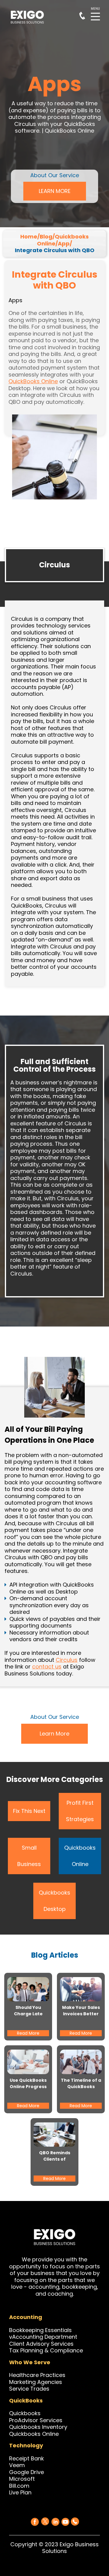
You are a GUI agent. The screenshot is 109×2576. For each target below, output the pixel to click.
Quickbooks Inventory (38, 2427)
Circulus (67, 1660)
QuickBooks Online (33, 381)
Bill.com (19, 2486)
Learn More (54, 1734)
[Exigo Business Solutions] (35, 2522)
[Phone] (75, 2521)
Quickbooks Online (80, 1856)
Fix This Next (29, 1811)
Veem (17, 2465)
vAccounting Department (43, 2337)
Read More (28, 2033)
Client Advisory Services (41, 2344)
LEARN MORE (55, 191)
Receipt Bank (26, 2458)
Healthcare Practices (37, 2375)
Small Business (29, 1856)
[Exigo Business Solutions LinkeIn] (55, 2522)
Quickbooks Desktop (54, 1901)
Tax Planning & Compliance (46, 2350)
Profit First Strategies (80, 1811)
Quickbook (23, 2413)
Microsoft (22, 2479)
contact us (47, 1667)
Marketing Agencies (36, 2382)
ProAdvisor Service (34, 2420)
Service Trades (29, 2389)
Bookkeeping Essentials (40, 2330)
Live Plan (20, 2492)
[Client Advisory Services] (74, 2344)
